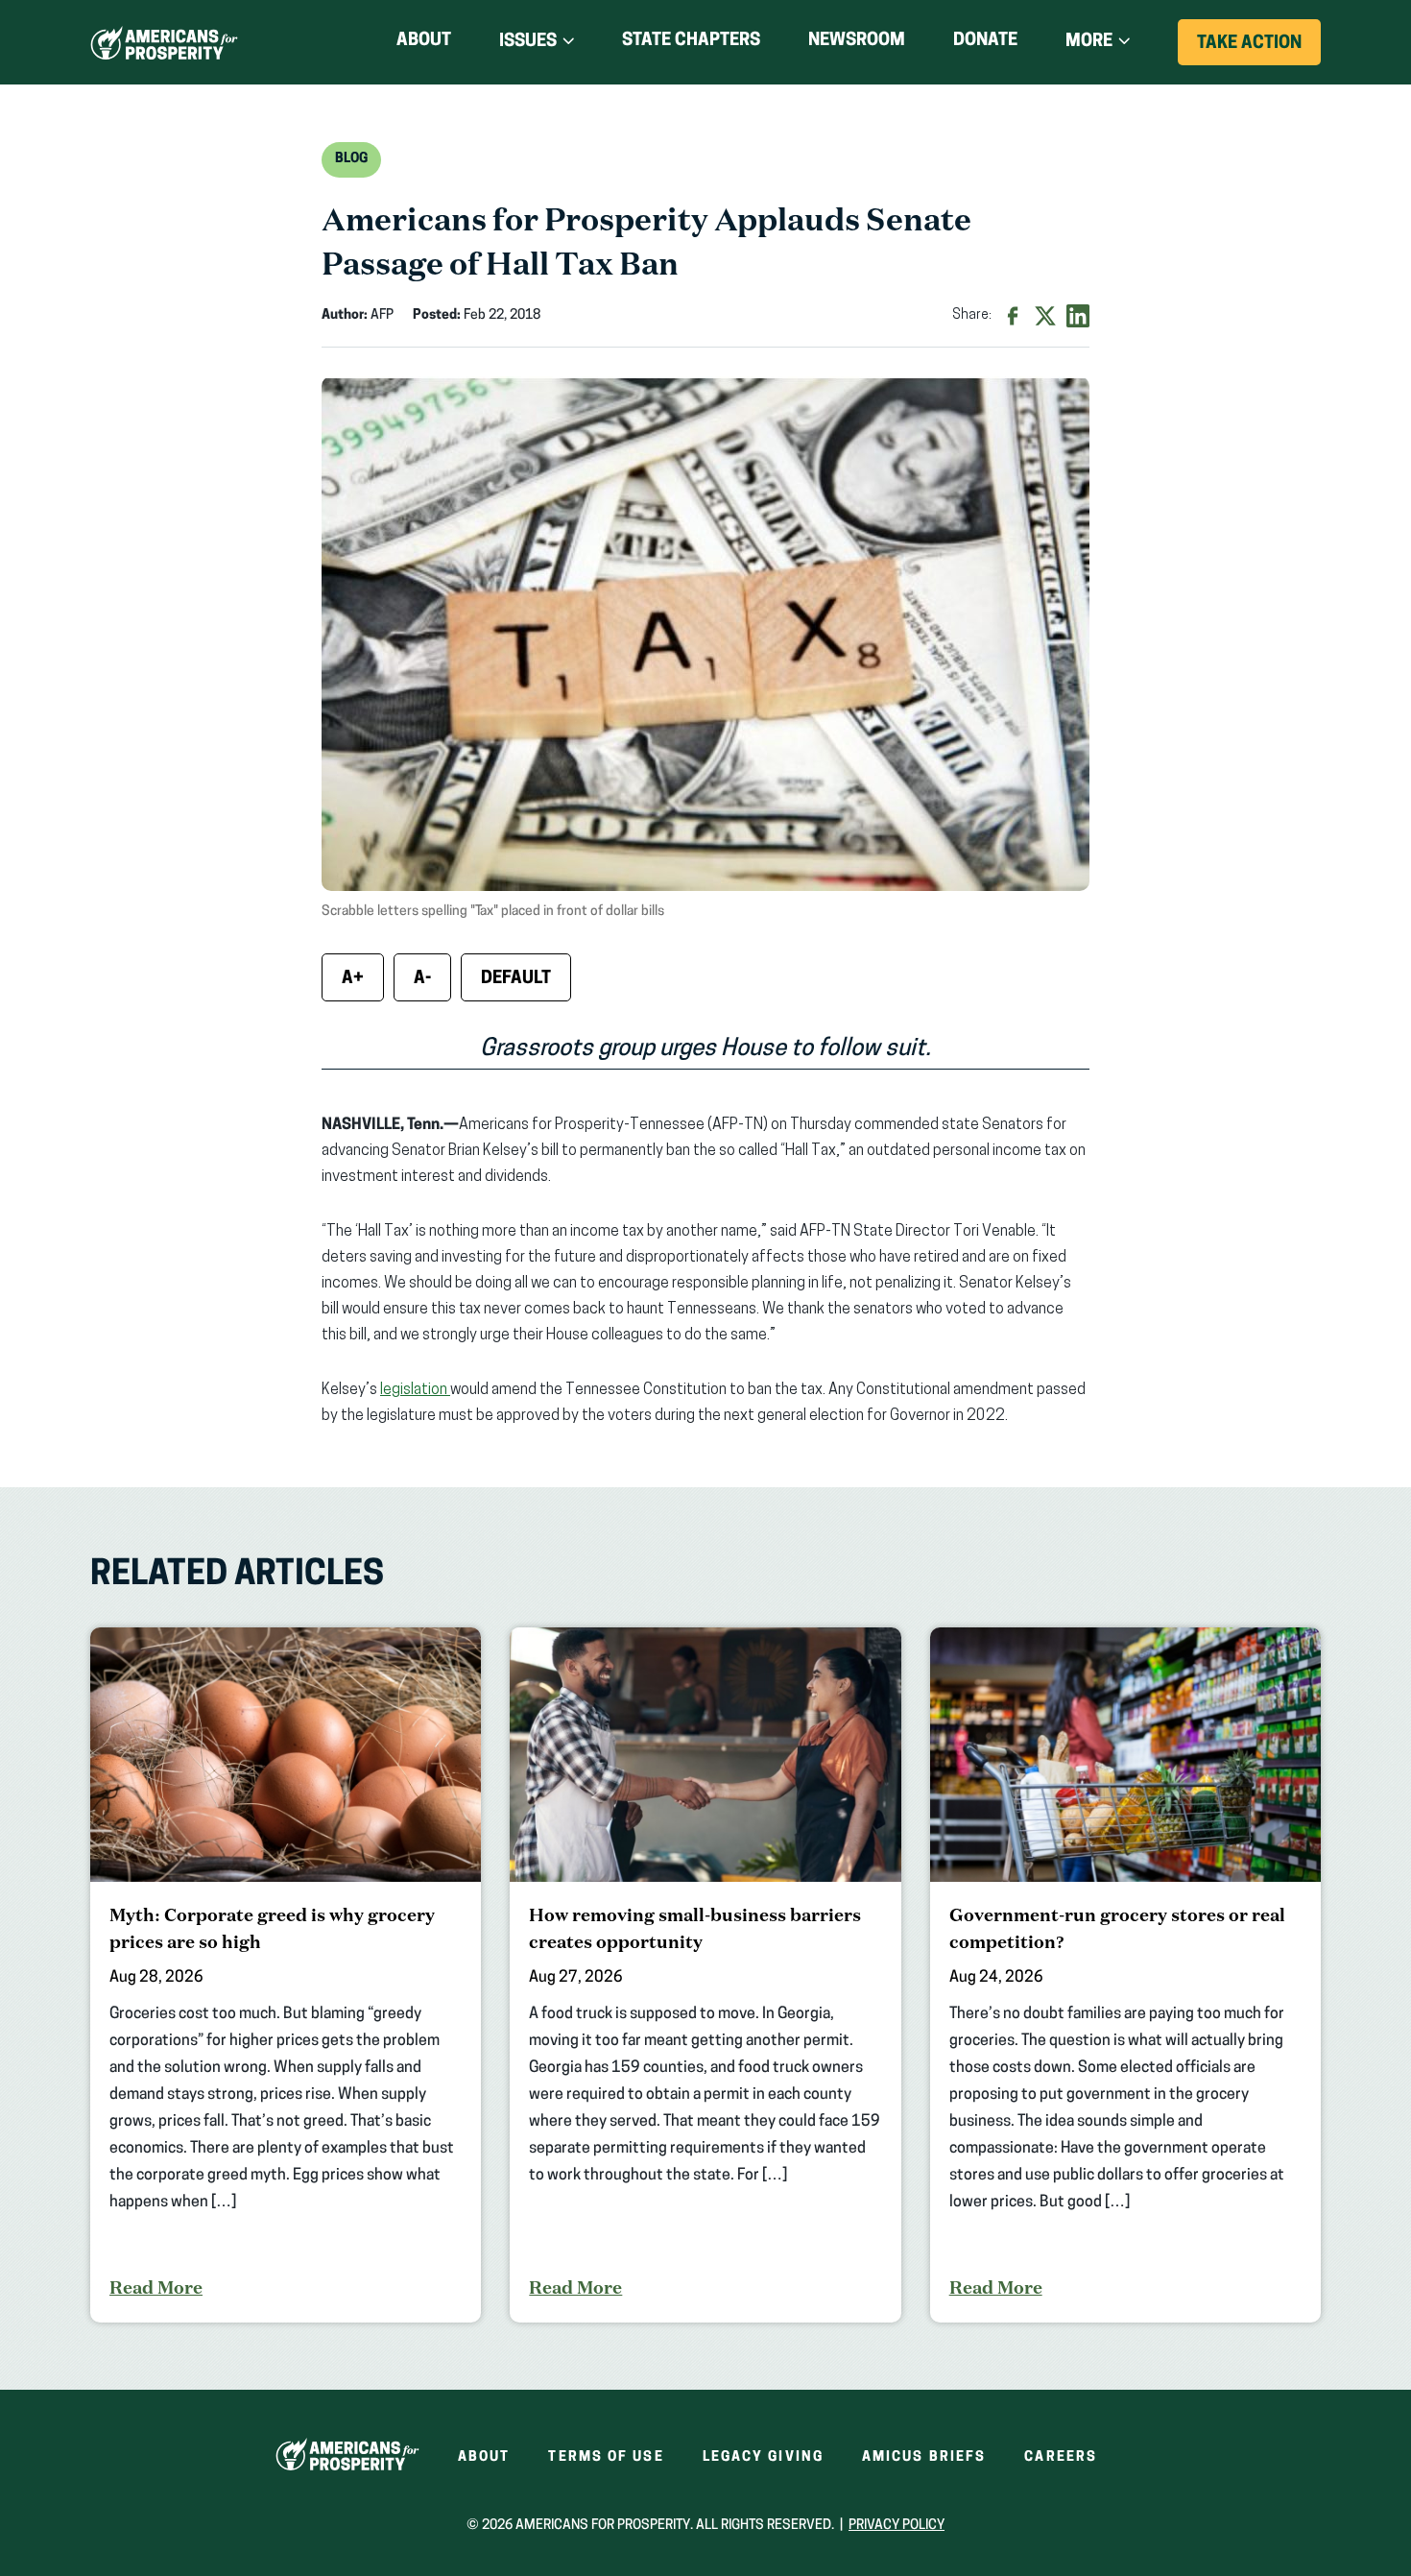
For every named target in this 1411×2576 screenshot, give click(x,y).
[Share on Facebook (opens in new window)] (1013, 316)
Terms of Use (606, 2457)
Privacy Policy (897, 2526)
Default (516, 979)
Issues (528, 42)
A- (422, 979)
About (424, 41)
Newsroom (857, 41)
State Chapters (691, 41)
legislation (415, 1390)
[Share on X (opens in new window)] (1045, 316)
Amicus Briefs (924, 2457)
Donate (985, 45)
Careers (1061, 2457)
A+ (353, 979)
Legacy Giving (763, 2457)
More (1089, 42)
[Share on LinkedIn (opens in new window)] (1078, 316)
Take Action (1259, 50)
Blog (351, 159)
